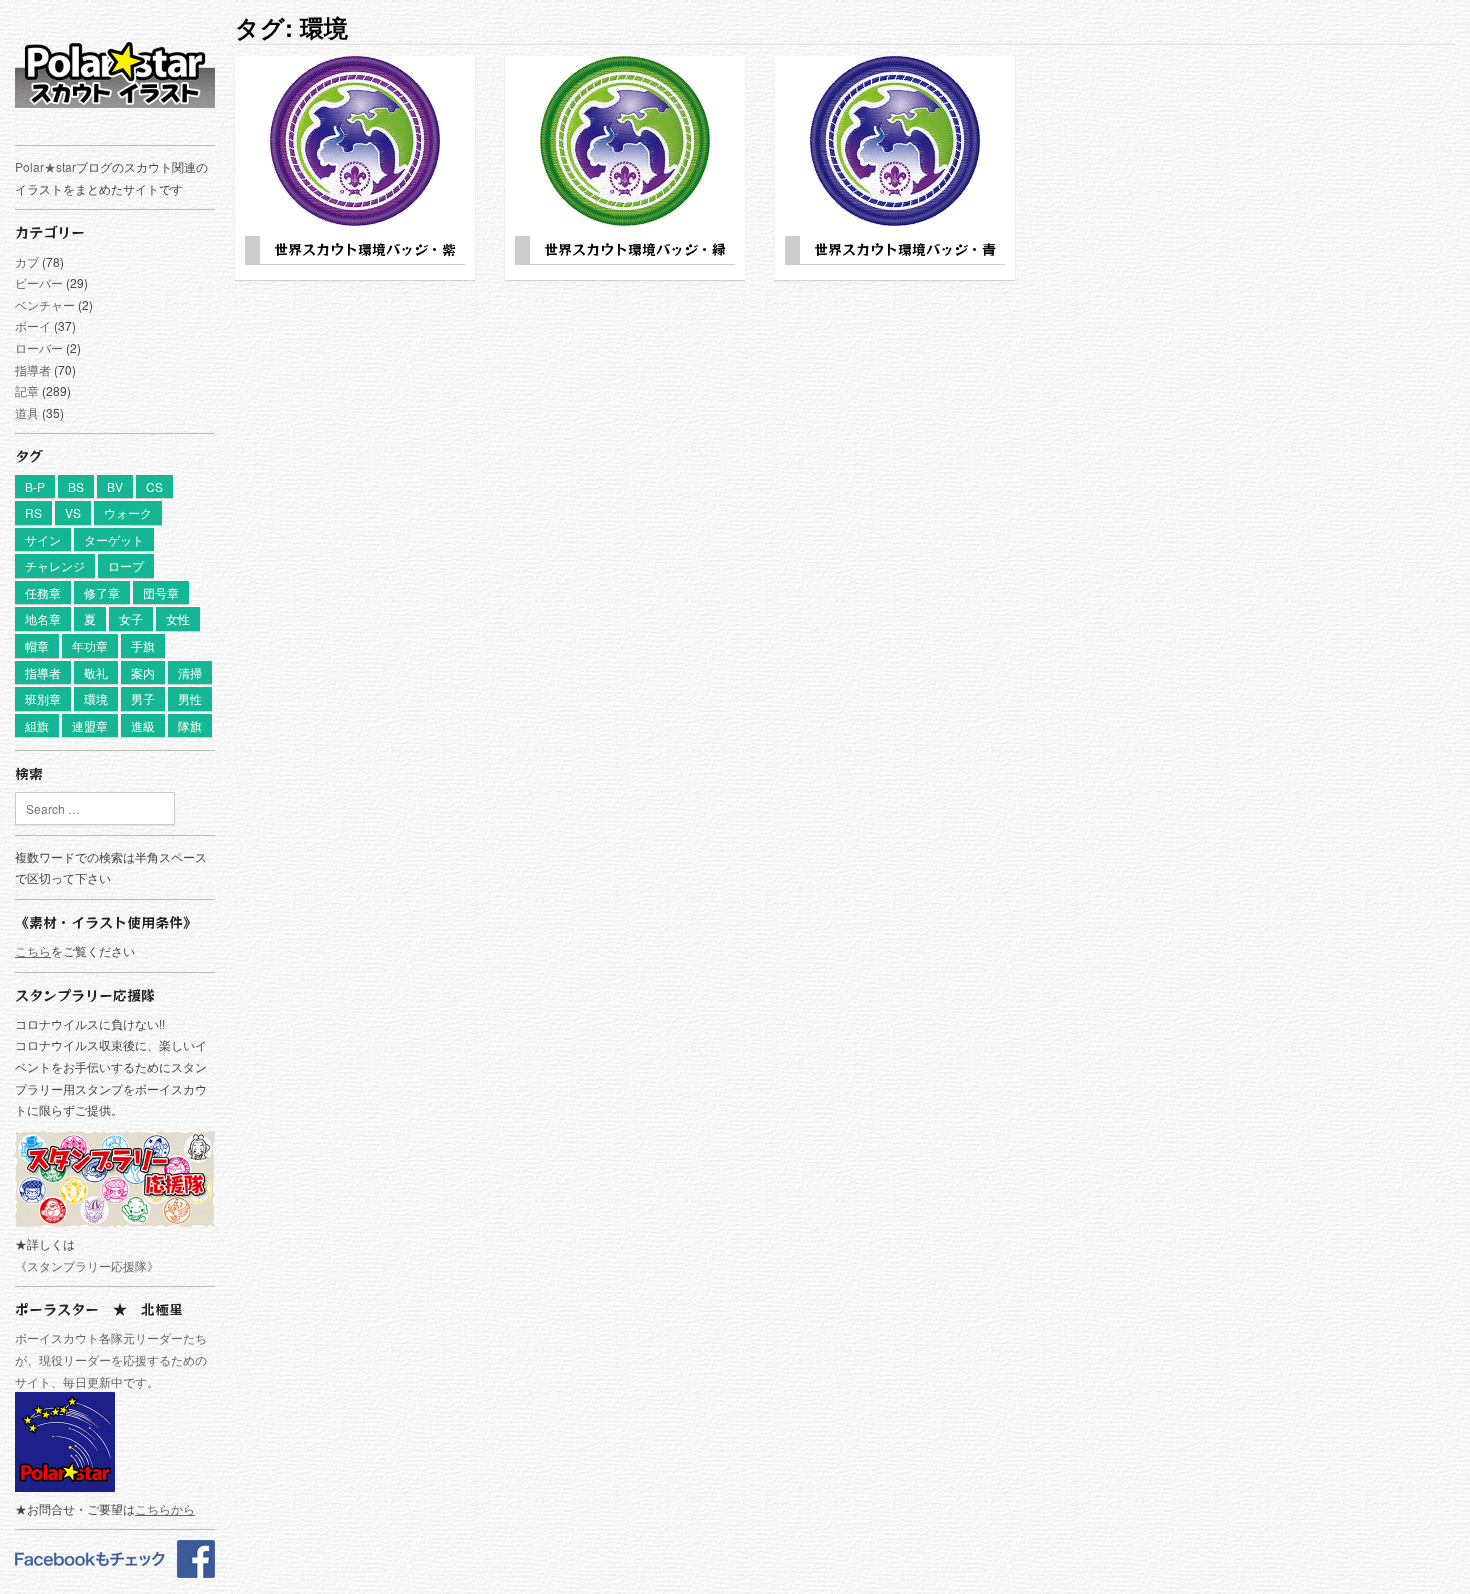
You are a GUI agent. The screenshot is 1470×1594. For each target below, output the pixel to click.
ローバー (39, 347)
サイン (43, 539)
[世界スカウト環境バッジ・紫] (355, 141)
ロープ (126, 565)
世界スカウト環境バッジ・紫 (365, 249)
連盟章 (90, 725)
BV (115, 486)
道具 (27, 412)
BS (76, 486)
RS (33, 512)
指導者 (33, 369)
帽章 (37, 645)
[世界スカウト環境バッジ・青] (895, 141)
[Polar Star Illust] (115, 74)
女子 (131, 618)
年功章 (90, 645)
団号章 (161, 592)
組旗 (37, 725)
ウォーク (128, 512)
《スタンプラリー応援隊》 (87, 1265)
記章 (27, 390)
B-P (35, 486)
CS (154, 486)
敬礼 (96, 672)
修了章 (102, 592)
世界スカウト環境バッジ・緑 (635, 249)
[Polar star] (115, 1572)
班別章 (43, 698)
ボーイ (33, 325)
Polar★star (45, 166)
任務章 (43, 592)
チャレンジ (55, 565)
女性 (178, 618)
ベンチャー (45, 304)
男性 (190, 698)
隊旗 (190, 725)
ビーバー (39, 282)
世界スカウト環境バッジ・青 (905, 249)
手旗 (143, 645)
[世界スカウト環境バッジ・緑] (625, 141)
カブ (27, 261)
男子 (143, 698)
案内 (143, 672)
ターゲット (114, 539)
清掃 (190, 672)
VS (73, 512)
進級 (143, 725)
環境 (96, 698)
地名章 (43, 618)
